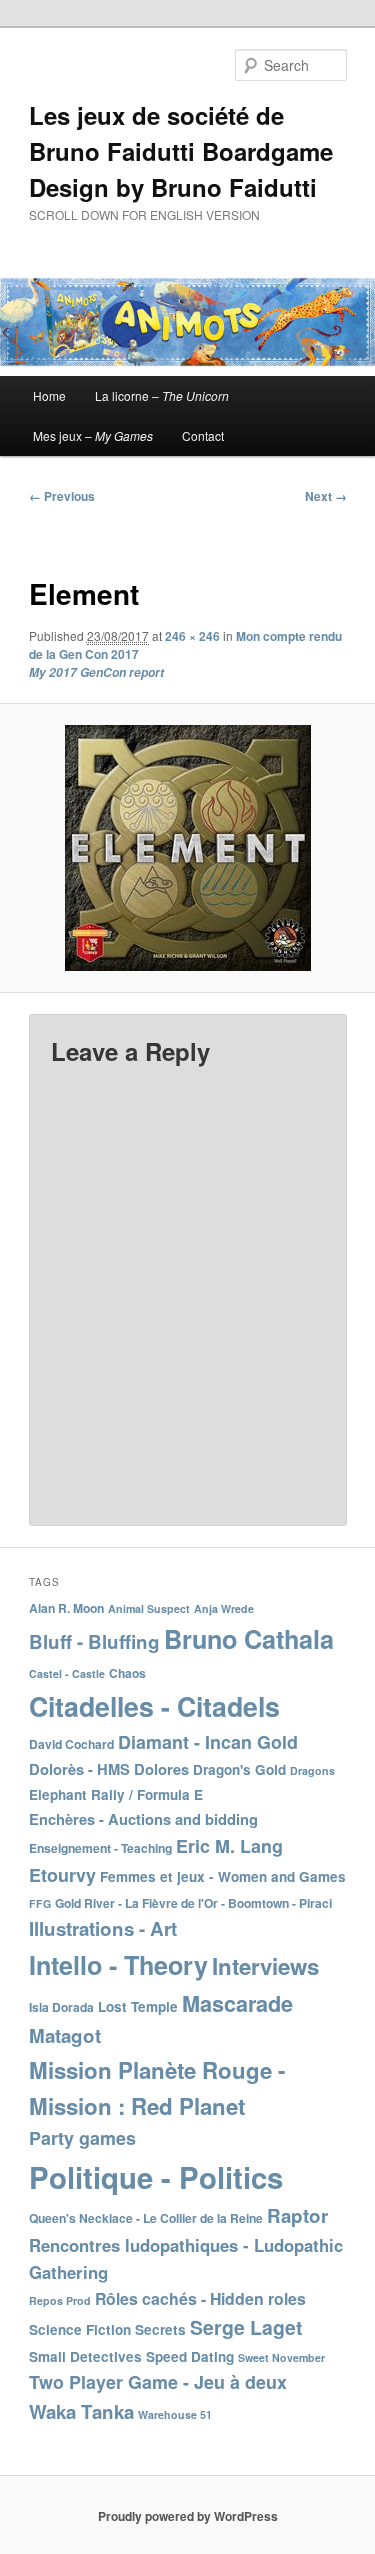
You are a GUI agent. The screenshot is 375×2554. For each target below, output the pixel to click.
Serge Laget (246, 2327)
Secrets (160, 2329)
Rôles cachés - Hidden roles (200, 2298)
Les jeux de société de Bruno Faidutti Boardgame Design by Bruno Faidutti (181, 151)
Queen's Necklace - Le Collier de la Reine (146, 2218)
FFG (40, 1903)
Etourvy (62, 1875)
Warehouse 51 (175, 2414)
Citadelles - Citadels (154, 1706)
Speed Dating (190, 2356)
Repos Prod (60, 2300)
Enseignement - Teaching (100, 1848)
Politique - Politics (156, 2177)
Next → (326, 496)
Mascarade (237, 2003)
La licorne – (162, 395)
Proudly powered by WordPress (188, 2516)
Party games (82, 2138)
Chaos (127, 1673)
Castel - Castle (67, 1673)
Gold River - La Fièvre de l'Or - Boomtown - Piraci (193, 1903)
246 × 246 (192, 636)
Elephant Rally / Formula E (116, 1794)
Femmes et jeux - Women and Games (223, 1876)
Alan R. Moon (66, 1608)
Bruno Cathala (249, 1639)
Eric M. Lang (229, 1846)
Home (49, 395)
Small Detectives (85, 2356)
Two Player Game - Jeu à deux (158, 2382)
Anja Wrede (224, 1608)
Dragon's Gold (239, 1769)
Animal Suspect (149, 1608)
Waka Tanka (81, 2411)
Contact (203, 435)
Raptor (297, 2215)
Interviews (265, 1966)
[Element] (187, 848)
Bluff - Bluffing (94, 1641)
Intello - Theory (118, 1965)
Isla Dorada (61, 2007)
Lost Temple (138, 2006)
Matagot (65, 2035)
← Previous (62, 496)
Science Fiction (80, 2329)
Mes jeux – (93, 435)
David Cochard (71, 1744)
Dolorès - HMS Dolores (109, 1769)
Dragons (312, 1770)
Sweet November (281, 2357)
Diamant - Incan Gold (208, 1742)
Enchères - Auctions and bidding (143, 1819)
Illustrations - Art (103, 1928)
